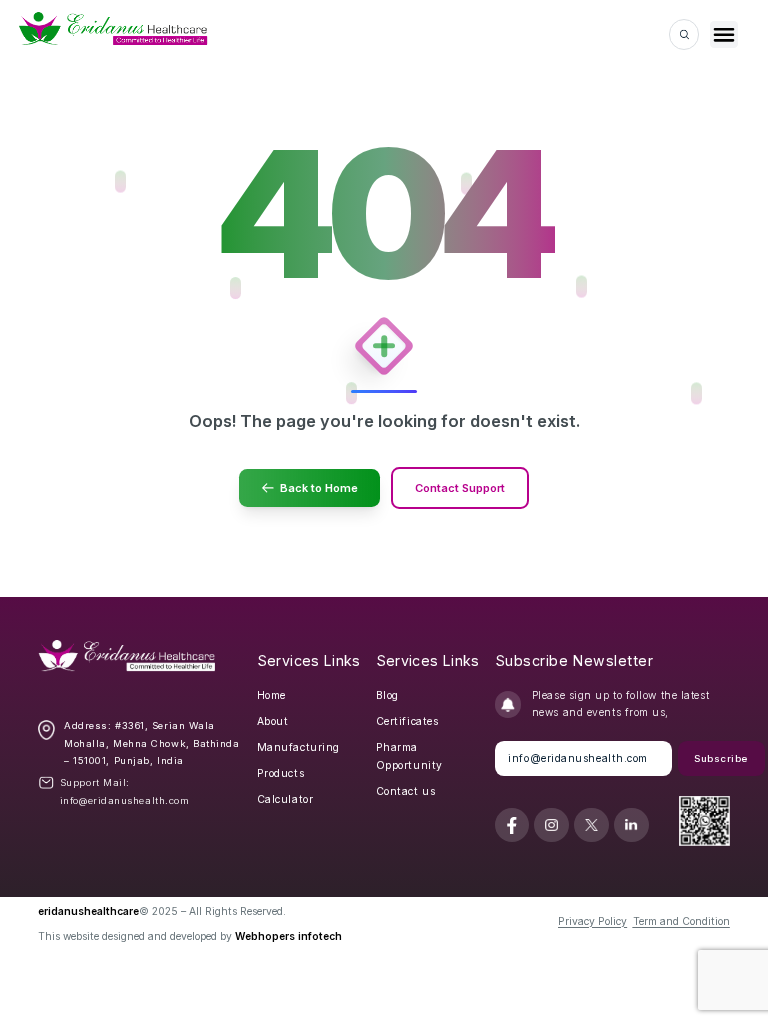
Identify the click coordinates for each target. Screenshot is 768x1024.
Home (271, 695)
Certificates (407, 721)
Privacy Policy (592, 921)
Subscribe (721, 758)
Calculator (285, 799)
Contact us (406, 791)
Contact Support (460, 488)
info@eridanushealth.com (125, 800)
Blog (387, 695)
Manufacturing (298, 747)
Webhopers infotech (288, 936)
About (273, 721)
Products (280, 773)
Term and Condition (681, 921)
